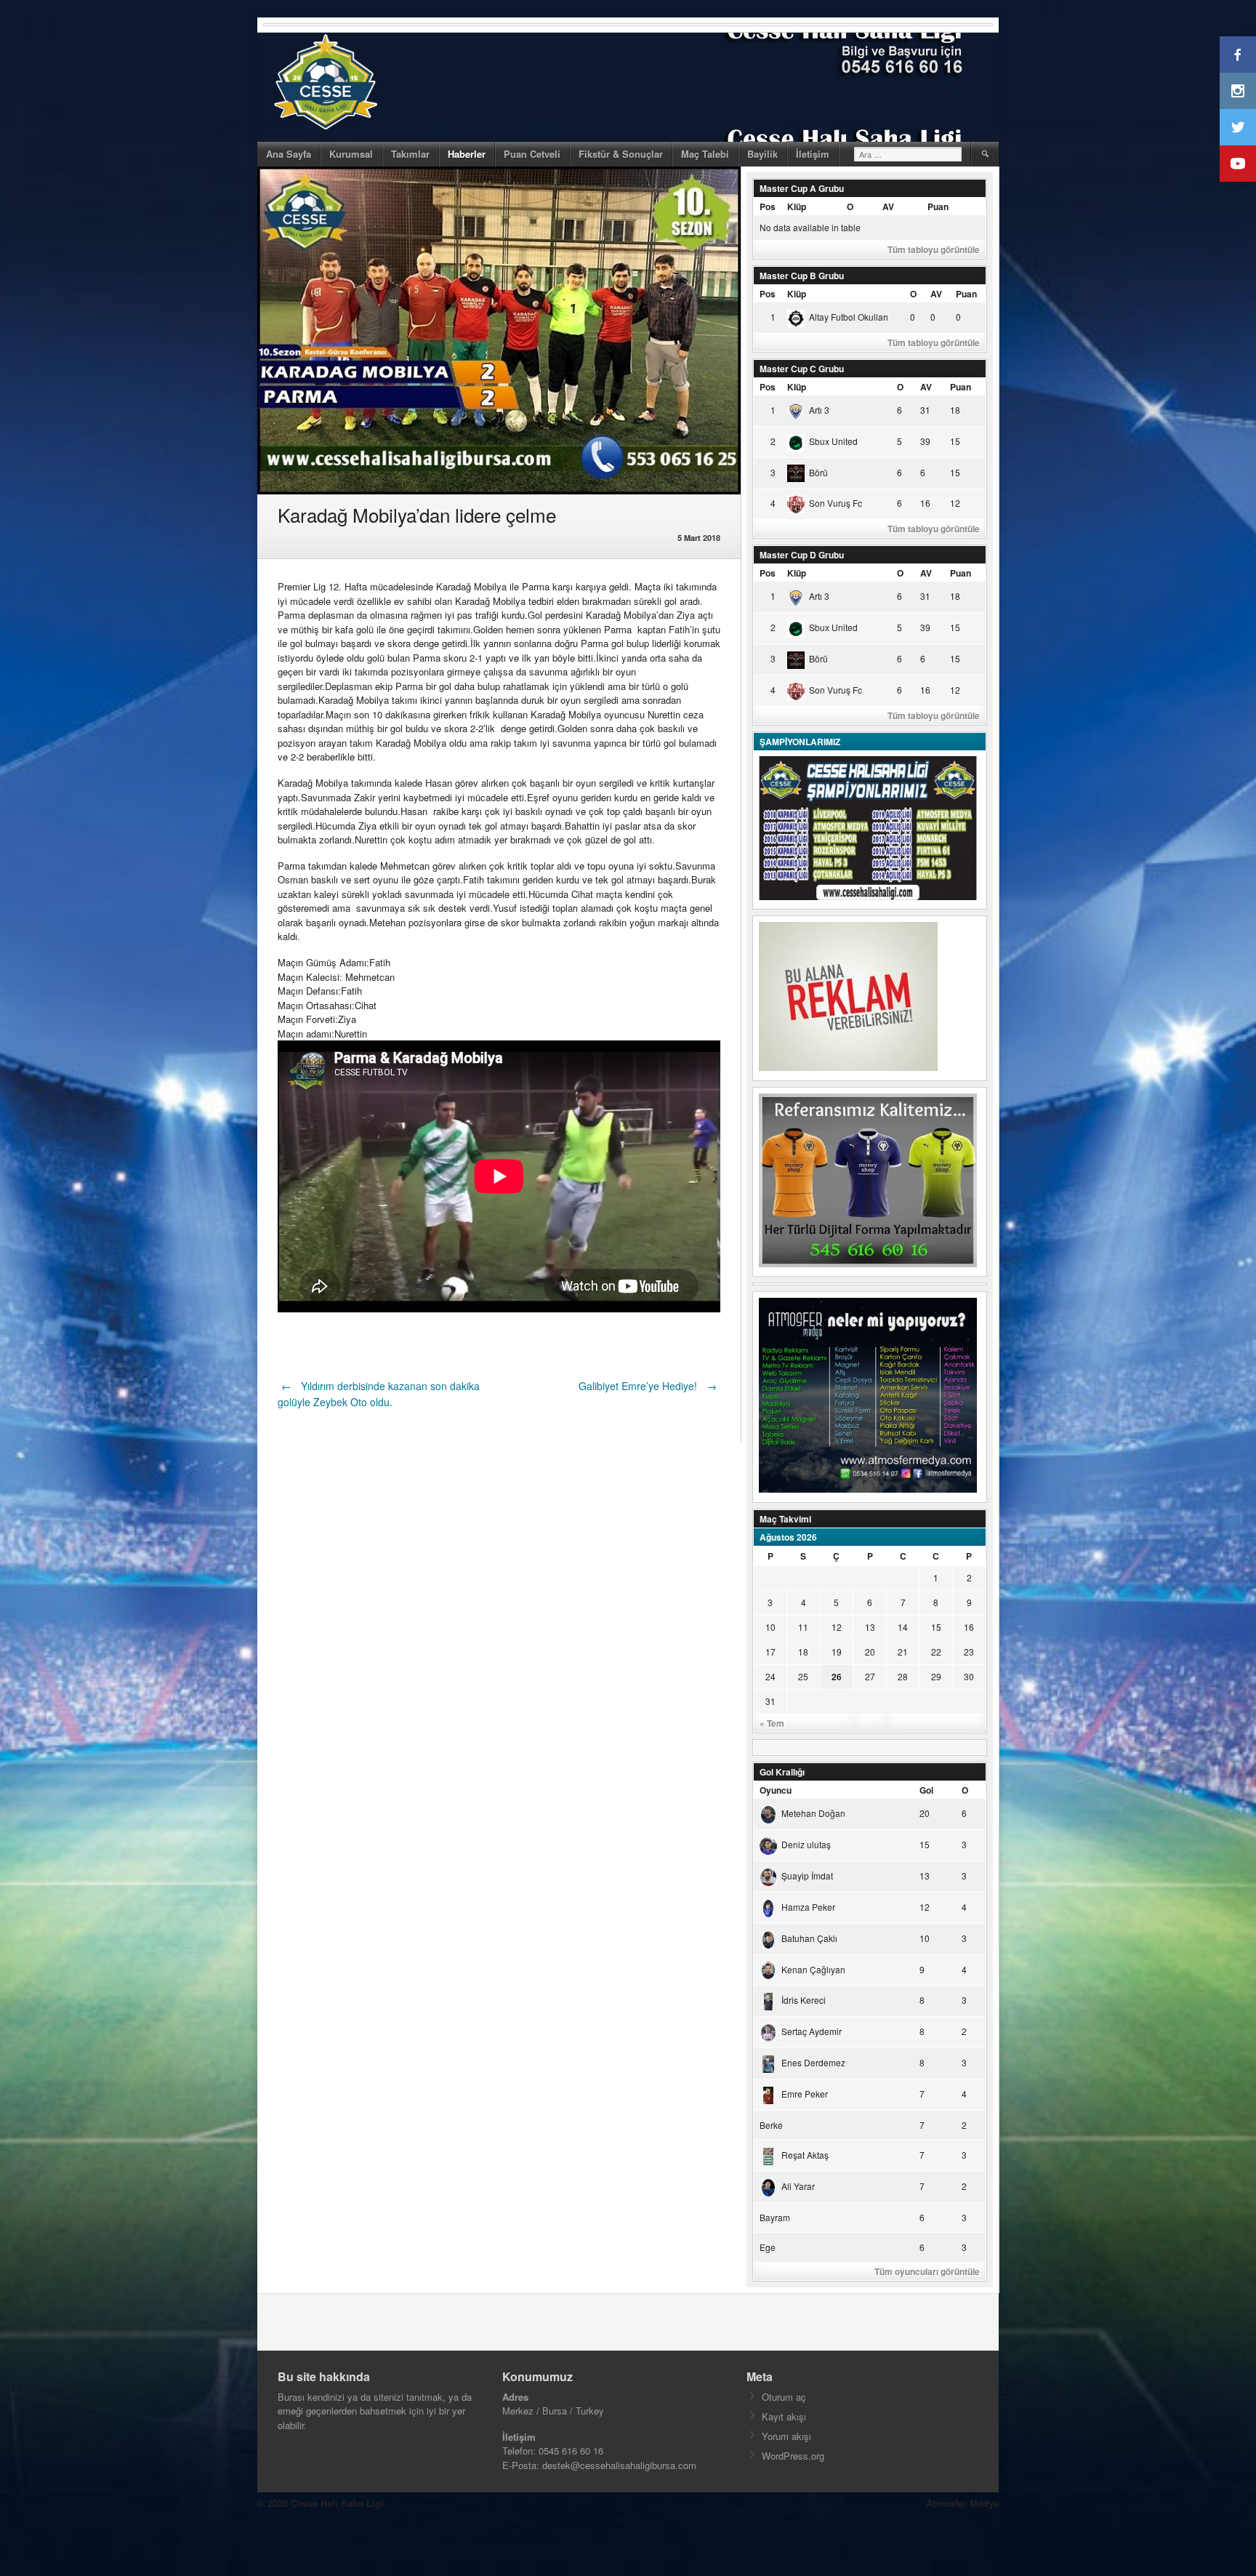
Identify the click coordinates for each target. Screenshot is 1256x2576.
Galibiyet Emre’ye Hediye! (648, 1386)
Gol (926, 1790)
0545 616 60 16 (571, 2451)
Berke (771, 2125)
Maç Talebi (705, 154)
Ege (768, 2247)
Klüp (797, 206)
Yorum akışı (786, 2436)
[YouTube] (1238, 164)
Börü (818, 472)
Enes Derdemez (813, 2062)
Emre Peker (805, 2094)
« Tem (772, 1723)
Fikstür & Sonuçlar (621, 154)
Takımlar (410, 154)
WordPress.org (793, 2456)
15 (936, 1627)
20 (870, 1652)
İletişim (813, 154)
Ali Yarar (798, 2186)
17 (770, 1652)
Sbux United (833, 441)
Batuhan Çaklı (809, 1938)
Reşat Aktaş (805, 2155)
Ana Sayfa (289, 154)
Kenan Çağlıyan (813, 1969)
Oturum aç (784, 2397)
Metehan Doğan (813, 1813)
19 (837, 1652)
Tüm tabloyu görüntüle (934, 249)
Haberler (467, 154)
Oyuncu (776, 1790)
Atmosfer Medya (962, 2503)
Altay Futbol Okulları (849, 317)
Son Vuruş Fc (836, 503)
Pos (768, 206)
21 (903, 1652)
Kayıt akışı (784, 2416)
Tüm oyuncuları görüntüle (927, 2271)
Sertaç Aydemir (812, 2031)
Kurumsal (351, 154)
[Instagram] (1238, 91)
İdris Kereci (804, 2000)
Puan (938, 206)
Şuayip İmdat (807, 1875)
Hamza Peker (808, 1907)
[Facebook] (1238, 55)
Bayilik (762, 154)
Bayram (775, 2217)
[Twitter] (1238, 127)
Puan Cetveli (532, 154)
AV (888, 206)
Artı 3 (819, 410)
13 (870, 1627)
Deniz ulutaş (806, 1844)
